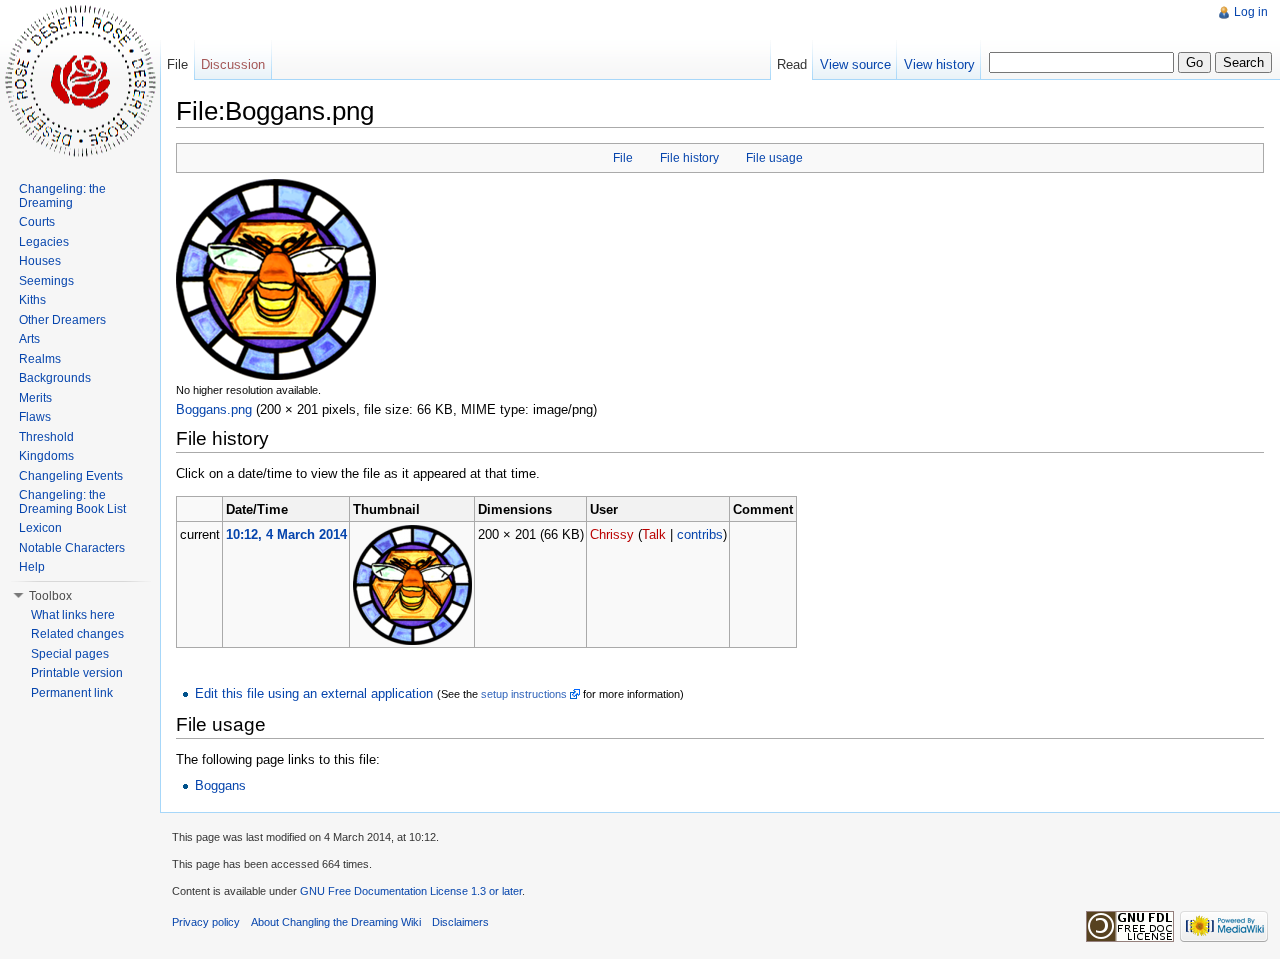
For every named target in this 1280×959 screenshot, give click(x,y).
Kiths (32, 300)
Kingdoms (46, 456)
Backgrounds (55, 378)
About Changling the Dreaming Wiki (336, 922)
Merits (35, 398)
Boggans (220, 785)
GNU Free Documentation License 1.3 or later (411, 891)
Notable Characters (72, 548)
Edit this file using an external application (314, 693)
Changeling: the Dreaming (62, 196)
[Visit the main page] (80, 80)
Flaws (35, 417)
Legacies (44, 242)
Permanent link (72, 693)
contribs (700, 534)
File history (689, 158)
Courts (37, 222)
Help (32, 567)
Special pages (70, 654)
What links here (73, 615)
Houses (40, 261)
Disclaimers (460, 922)
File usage (774, 158)
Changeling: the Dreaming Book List (72, 502)
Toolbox (50, 596)
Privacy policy (206, 922)
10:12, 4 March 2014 (286, 534)
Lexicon (40, 528)
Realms (40, 359)
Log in (1251, 12)
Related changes (77, 634)
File (623, 158)
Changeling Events (71, 476)
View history (939, 64)
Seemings (46, 281)
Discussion (233, 64)
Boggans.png (214, 409)
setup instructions (524, 694)
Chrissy (612, 534)
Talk (654, 534)
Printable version (77, 673)
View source (855, 64)
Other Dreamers (62, 320)
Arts (29, 339)
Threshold (46, 437)
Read (792, 64)
